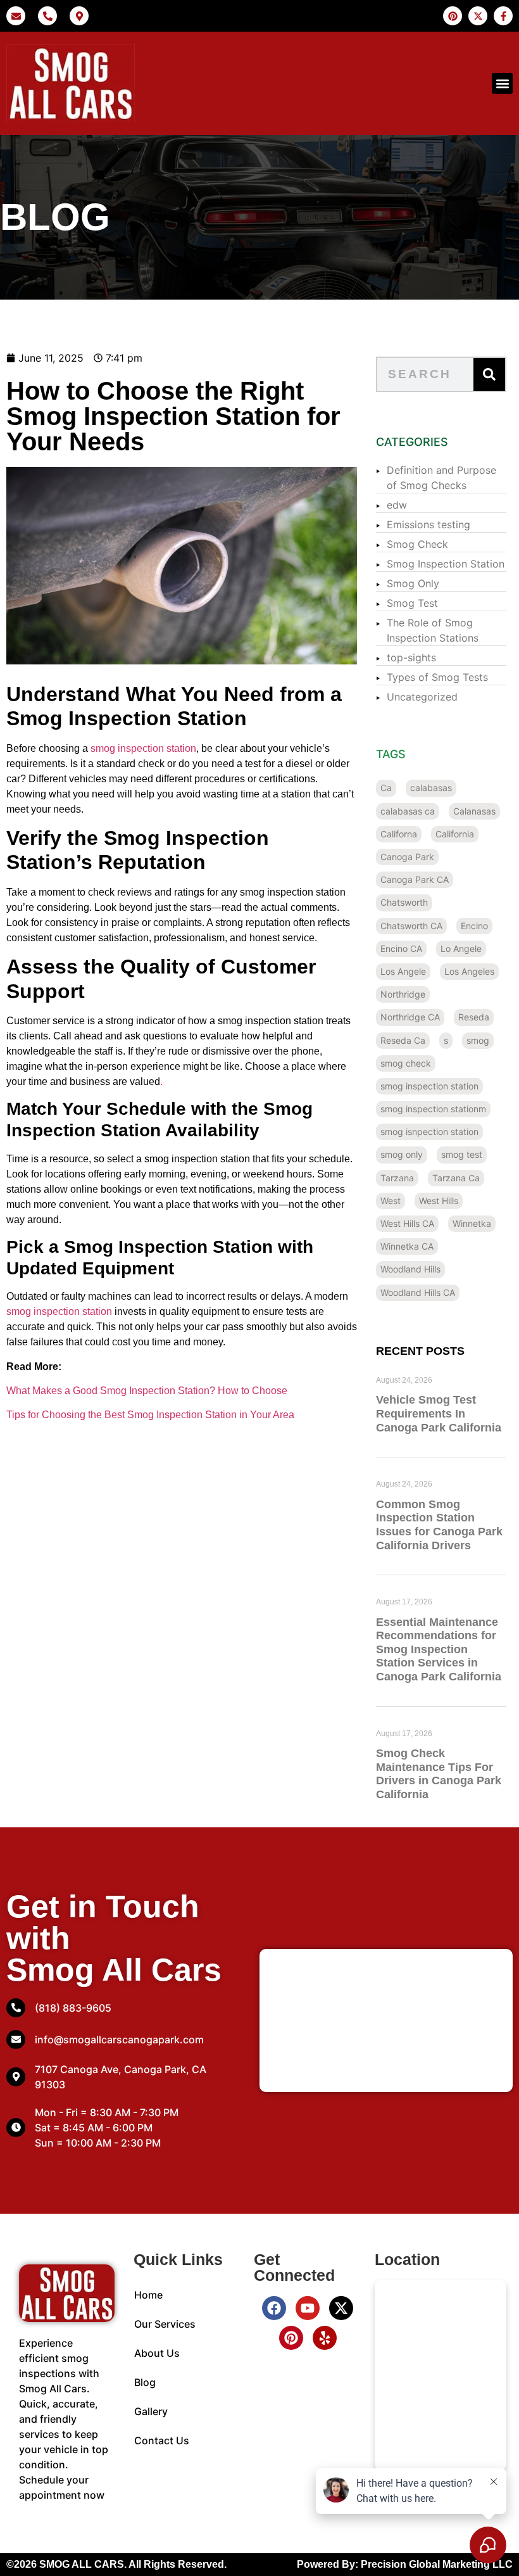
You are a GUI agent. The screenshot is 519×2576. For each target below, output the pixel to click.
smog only (402, 1154)
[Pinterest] (291, 2338)
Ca (386, 788)
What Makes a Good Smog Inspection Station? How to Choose (147, 1391)
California (455, 834)
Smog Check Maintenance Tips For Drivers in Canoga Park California (439, 1774)
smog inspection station (143, 748)
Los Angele (403, 971)
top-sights (411, 657)
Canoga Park (407, 857)
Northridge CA (410, 1017)
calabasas (431, 788)
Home (148, 2295)
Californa (399, 834)
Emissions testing (428, 524)
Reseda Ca (403, 1040)
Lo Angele (461, 949)
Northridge (403, 994)
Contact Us (162, 2440)
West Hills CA (407, 1223)
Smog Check (417, 544)
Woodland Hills (410, 1269)
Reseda (474, 1017)
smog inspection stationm (433, 1109)
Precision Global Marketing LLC (437, 2564)
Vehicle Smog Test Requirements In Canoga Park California (439, 1413)
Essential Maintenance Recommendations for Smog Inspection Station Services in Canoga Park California (439, 1649)
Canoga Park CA (415, 879)
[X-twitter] (341, 2308)
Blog (145, 2382)
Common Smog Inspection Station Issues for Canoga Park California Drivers (439, 1525)
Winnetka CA (407, 1246)
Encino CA (401, 949)
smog (478, 1040)
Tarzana (397, 1178)
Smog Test (412, 603)
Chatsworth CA (411, 926)
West (391, 1201)
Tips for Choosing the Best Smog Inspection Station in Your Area (150, 1415)
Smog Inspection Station (446, 564)
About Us (157, 2353)
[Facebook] (274, 2308)
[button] (502, 83)
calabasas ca (408, 811)
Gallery (151, 2411)
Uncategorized (422, 697)
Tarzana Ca (456, 1178)
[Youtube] (308, 2308)
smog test (462, 1154)
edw (397, 505)
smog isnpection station (429, 1132)
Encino (474, 926)
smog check (406, 1063)
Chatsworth (404, 902)
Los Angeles (469, 971)
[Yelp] (325, 2338)
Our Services (165, 2324)
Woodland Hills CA (418, 1292)
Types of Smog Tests (437, 677)
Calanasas (474, 811)
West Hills (439, 1201)
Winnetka (472, 1223)
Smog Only (413, 583)
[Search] (489, 374)
